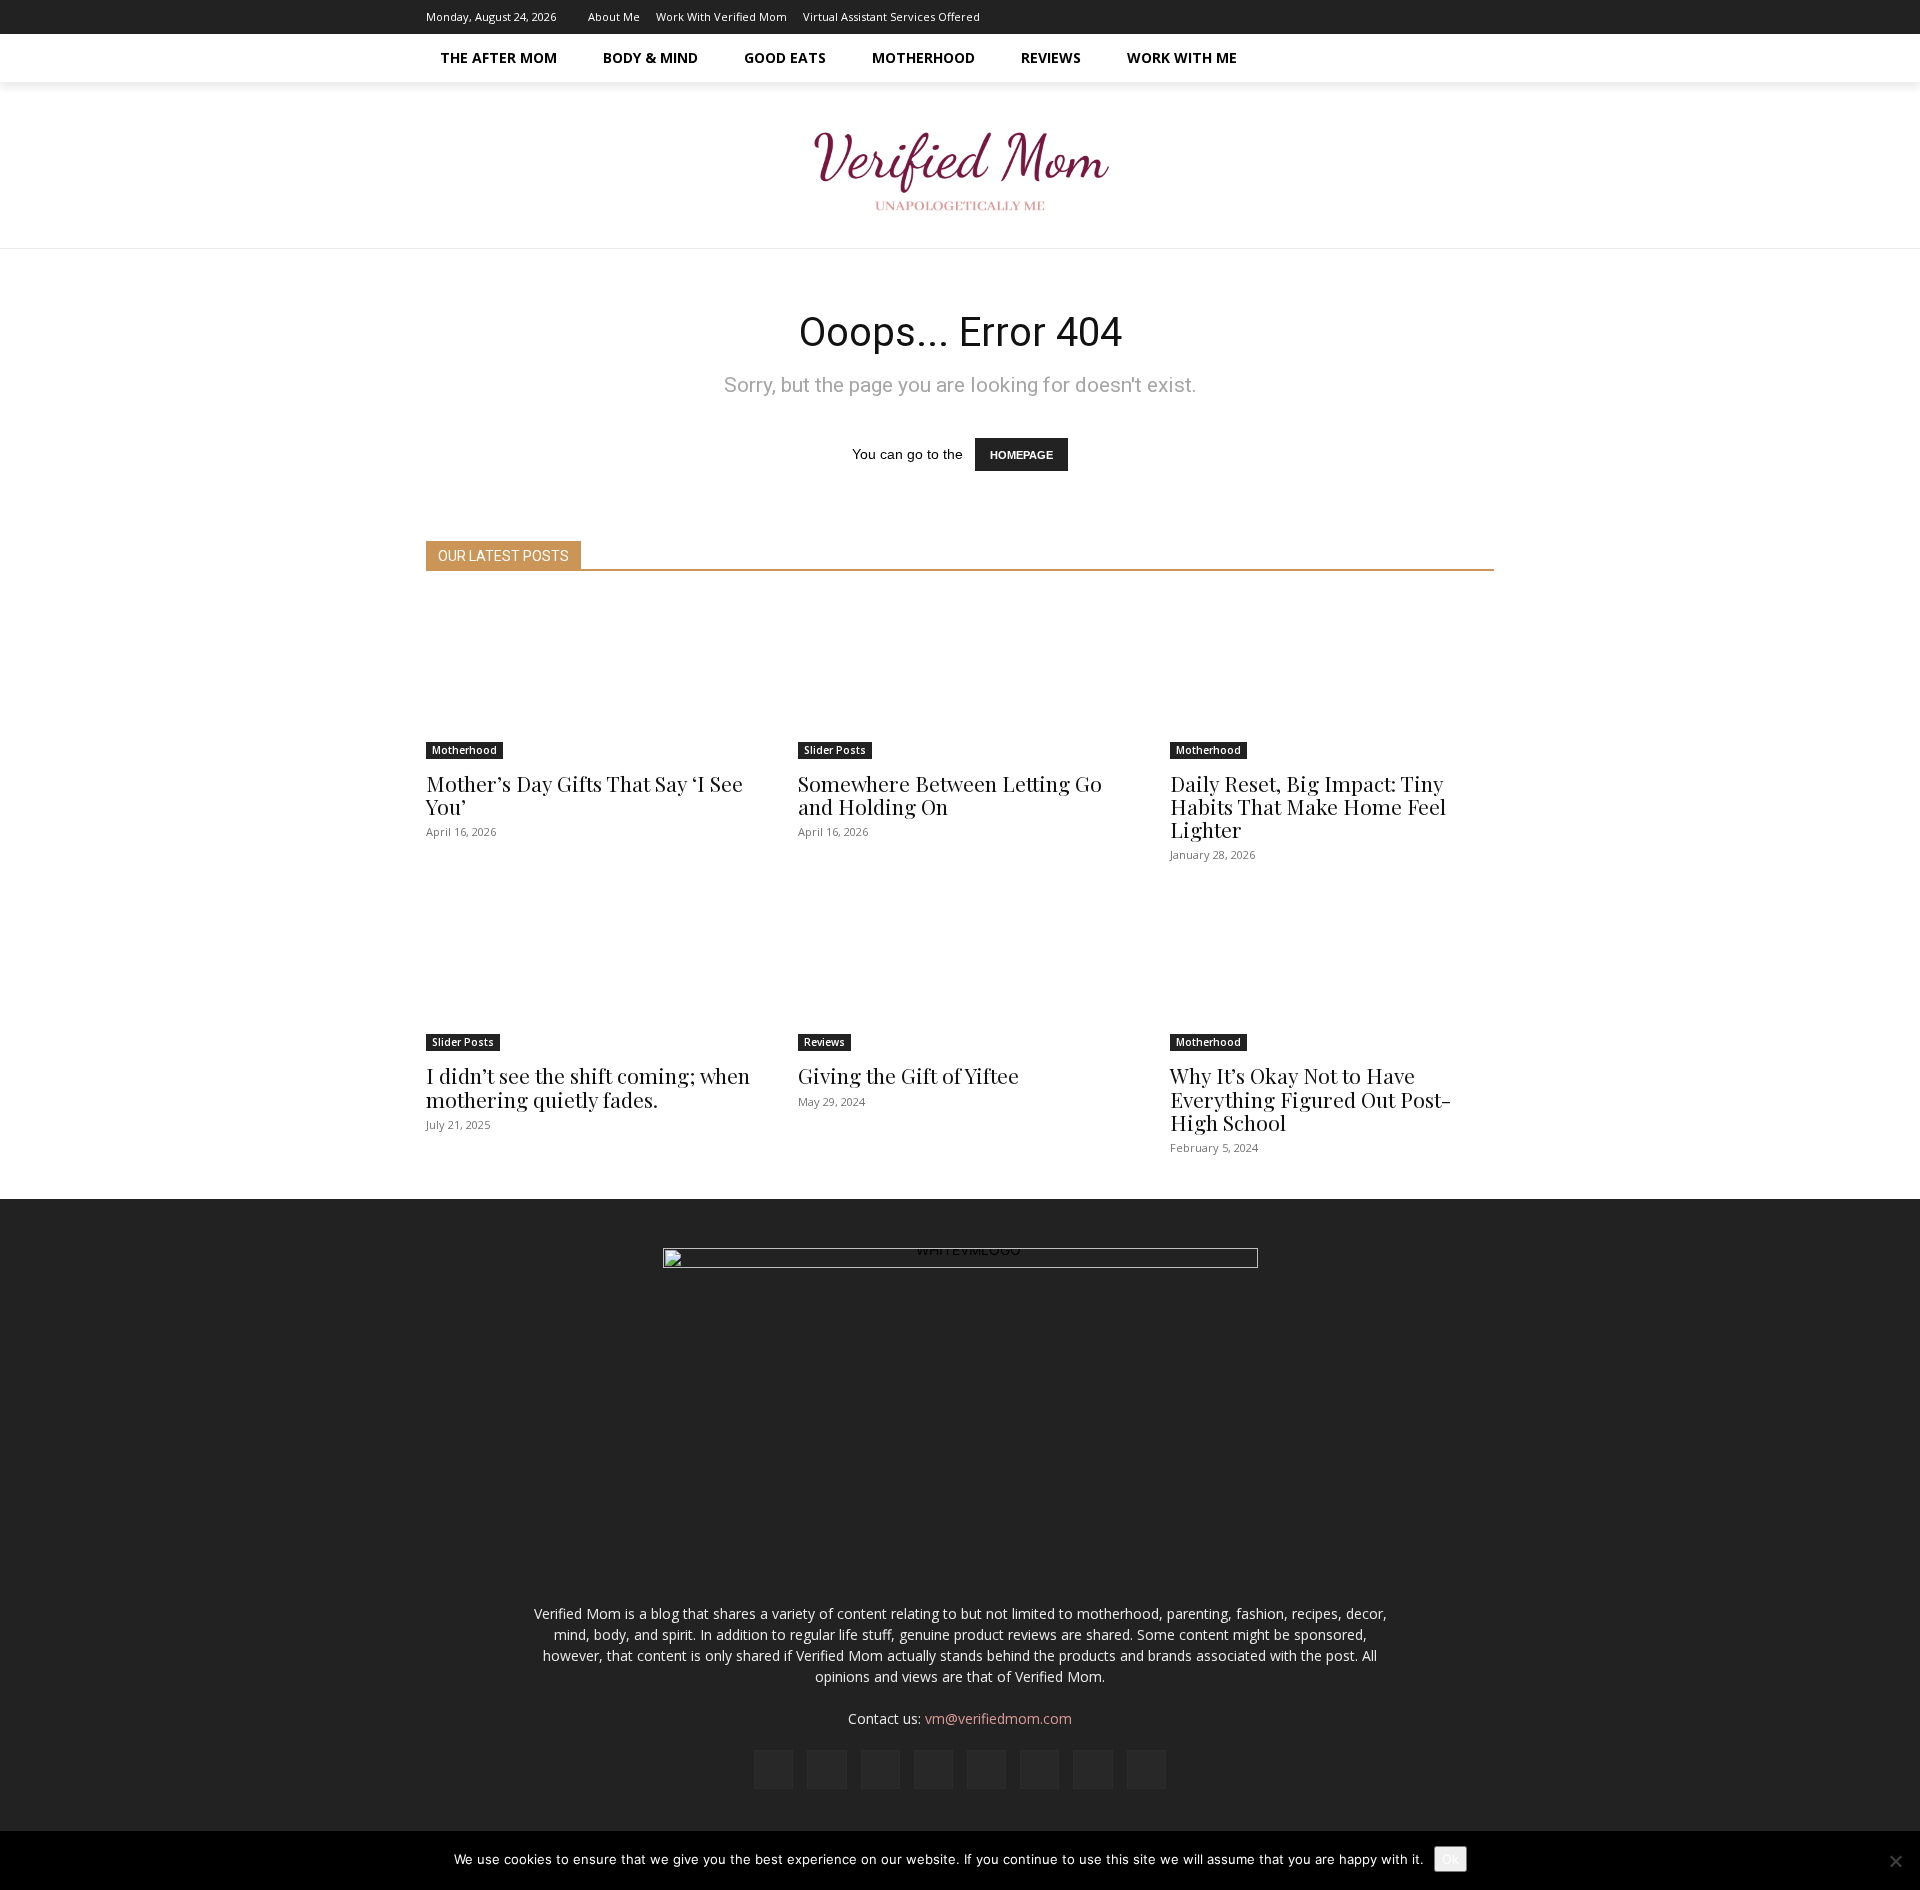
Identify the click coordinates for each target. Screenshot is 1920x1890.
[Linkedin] (1329, 17)
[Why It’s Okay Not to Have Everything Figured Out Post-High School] (1332, 970)
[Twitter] (1449, 17)
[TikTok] (1419, 17)
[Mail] (1359, 17)
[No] (1895, 1861)
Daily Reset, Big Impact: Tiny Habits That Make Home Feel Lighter (1308, 806)
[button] (1470, 58)
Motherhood (464, 750)
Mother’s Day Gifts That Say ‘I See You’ (584, 794)
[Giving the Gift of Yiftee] (960, 970)
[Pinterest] (1389, 17)
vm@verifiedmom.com (998, 1718)
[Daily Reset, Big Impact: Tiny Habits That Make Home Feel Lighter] (1332, 678)
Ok (1450, 1859)
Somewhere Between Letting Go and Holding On (950, 794)
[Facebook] (1269, 17)
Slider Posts (835, 750)
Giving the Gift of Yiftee (908, 1075)
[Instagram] (1299, 17)
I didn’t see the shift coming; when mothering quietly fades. (588, 1086)
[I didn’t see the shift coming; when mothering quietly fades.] (588, 970)
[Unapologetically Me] (960, 165)
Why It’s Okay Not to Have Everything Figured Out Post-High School (1310, 1098)
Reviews (824, 1042)
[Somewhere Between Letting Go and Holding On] (960, 678)
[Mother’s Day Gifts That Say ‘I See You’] (588, 678)
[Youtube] (1479, 17)
